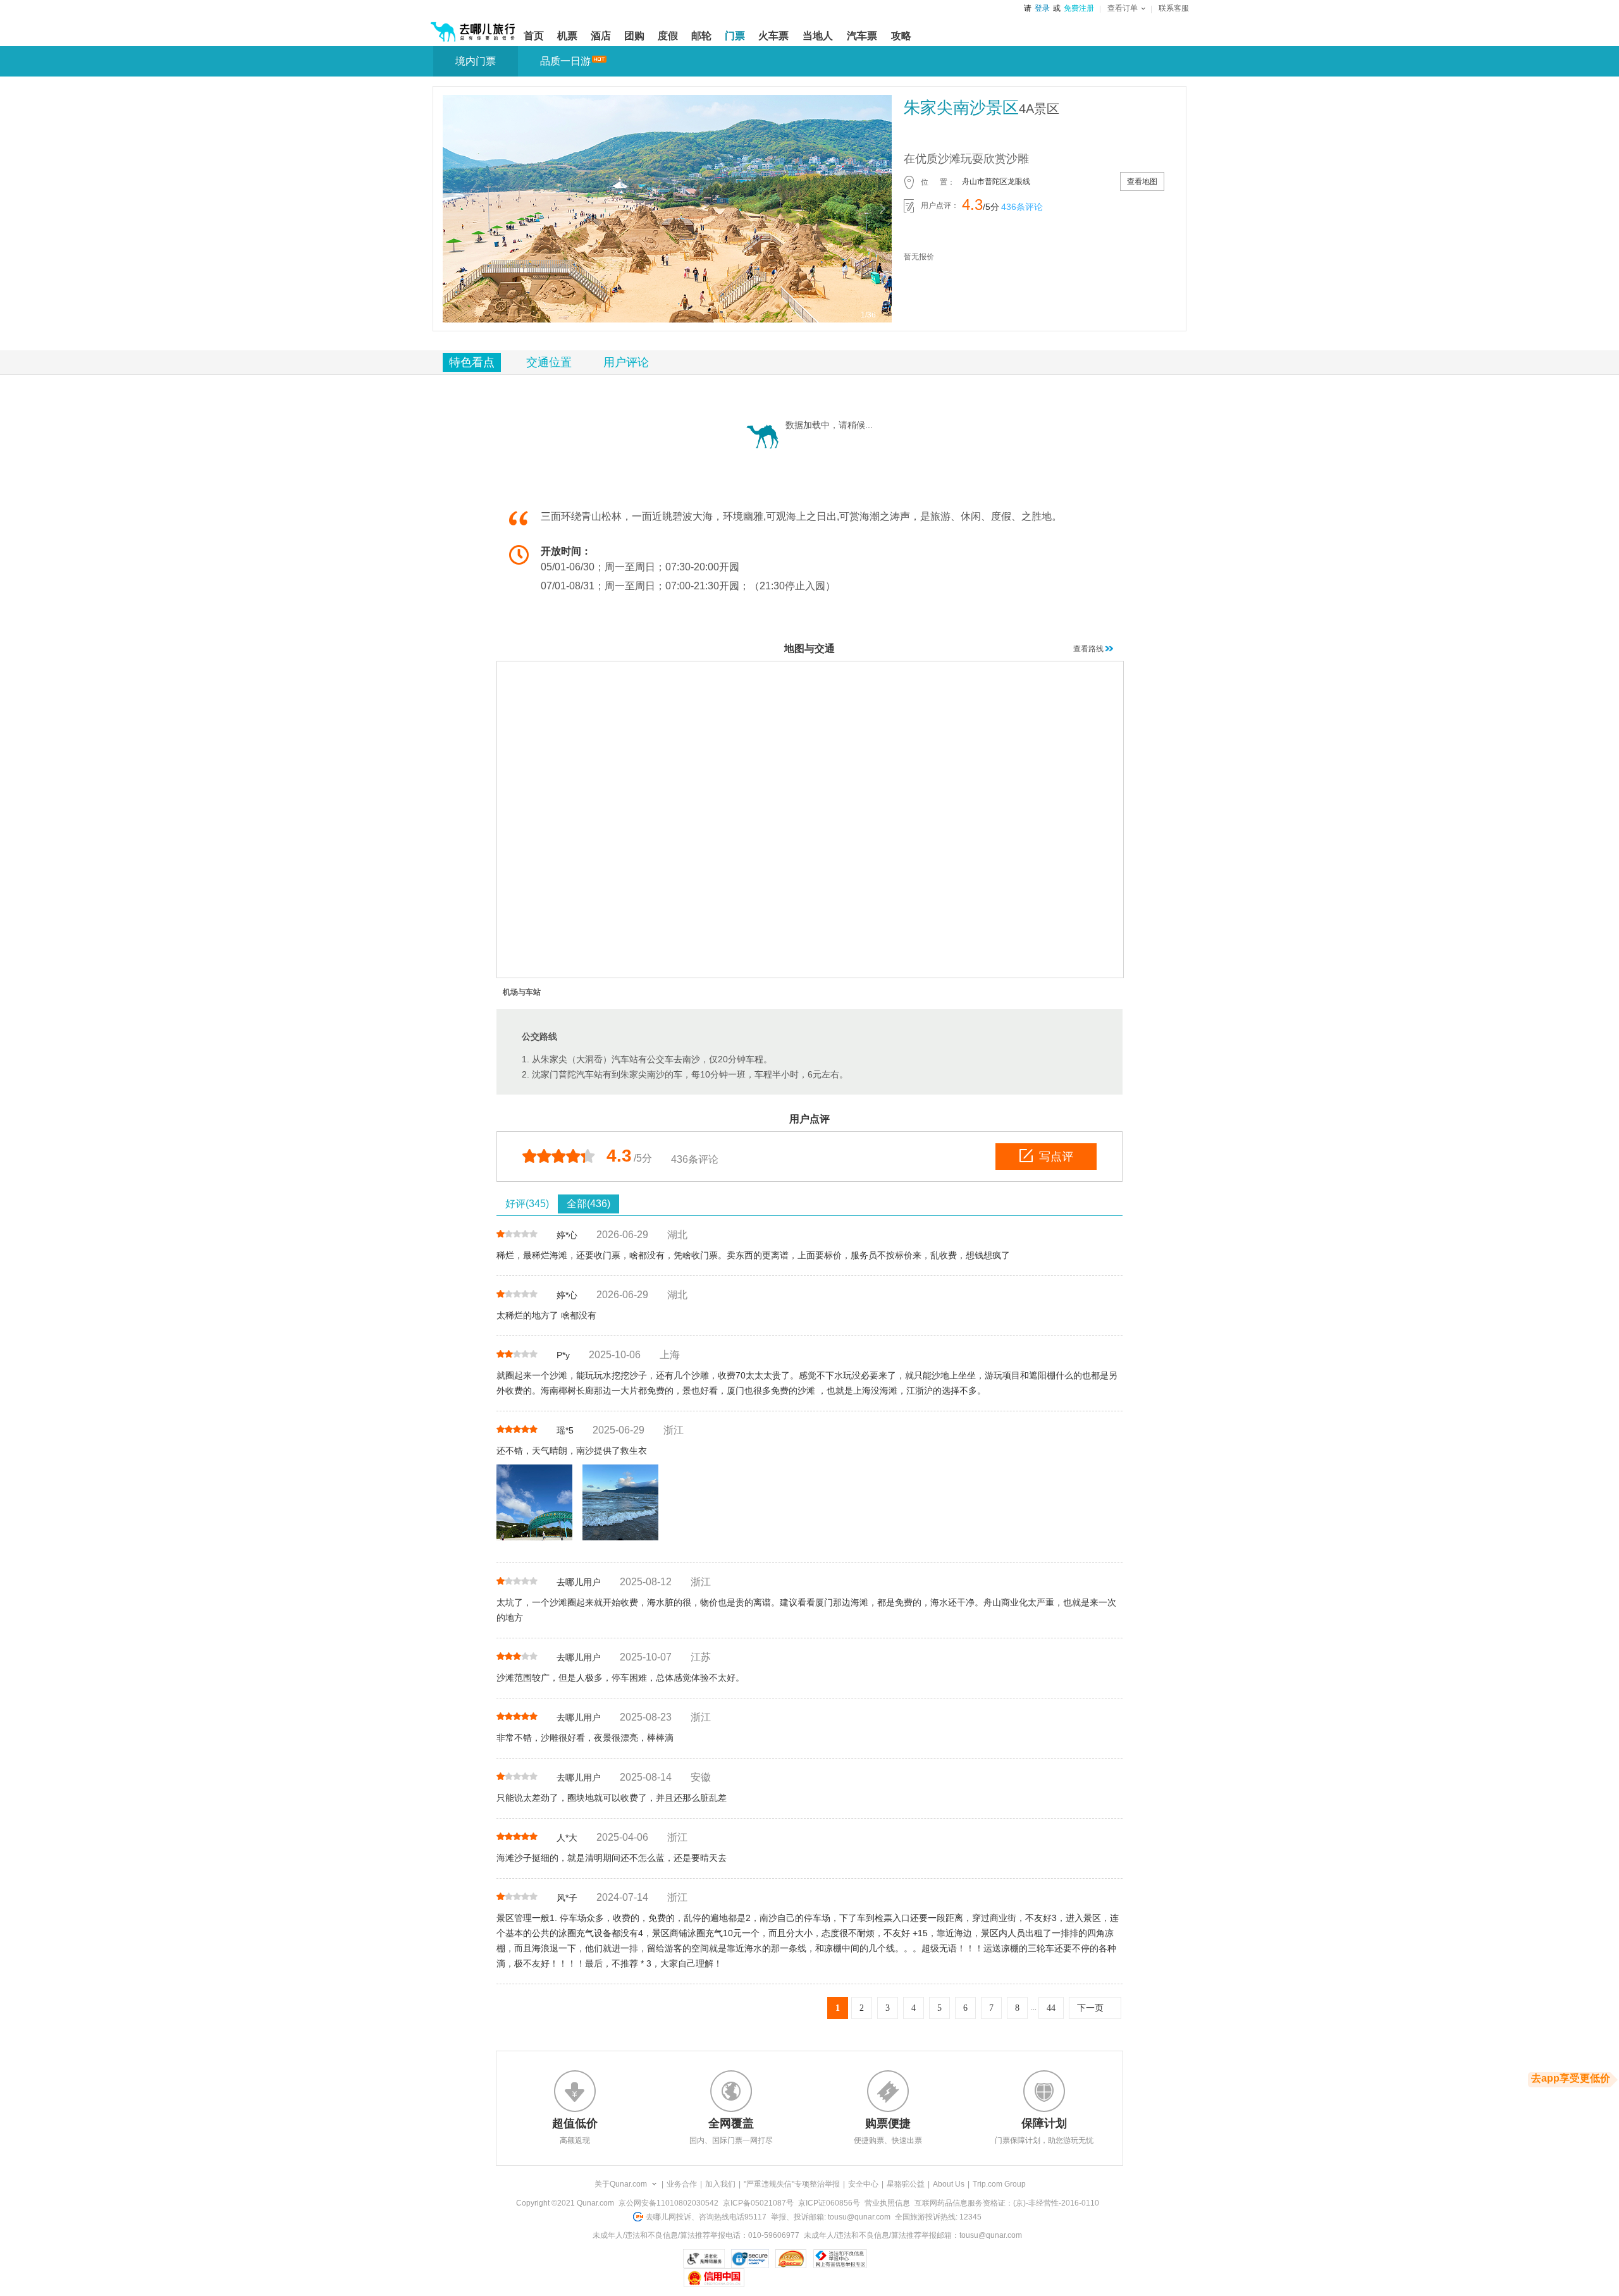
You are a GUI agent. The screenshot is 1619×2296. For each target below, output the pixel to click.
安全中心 (863, 2184)
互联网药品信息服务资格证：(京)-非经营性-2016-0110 (1007, 2203)
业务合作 (682, 2184)
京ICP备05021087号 (758, 2203)
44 (1051, 2008)
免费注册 (1079, 8)
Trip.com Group (999, 2184)
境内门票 (476, 61)
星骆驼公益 (906, 2184)
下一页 (1090, 2008)
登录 (1042, 8)
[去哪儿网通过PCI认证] (791, 2259)
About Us (949, 2184)
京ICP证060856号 (829, 2203)
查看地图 (1142, 181)
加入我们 (720, 2184)
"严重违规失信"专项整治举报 (792, 2184)
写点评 (1056, 1157)
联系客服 (1174, 8)
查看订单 (1123, 8)
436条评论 (1022, 207)
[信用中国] (714, 2278)
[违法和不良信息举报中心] (840, 2259)
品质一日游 (565, 61)
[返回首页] (473, 27)
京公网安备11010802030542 (668, 2203)
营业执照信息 (887, 2203)
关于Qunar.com (621, 2184)
